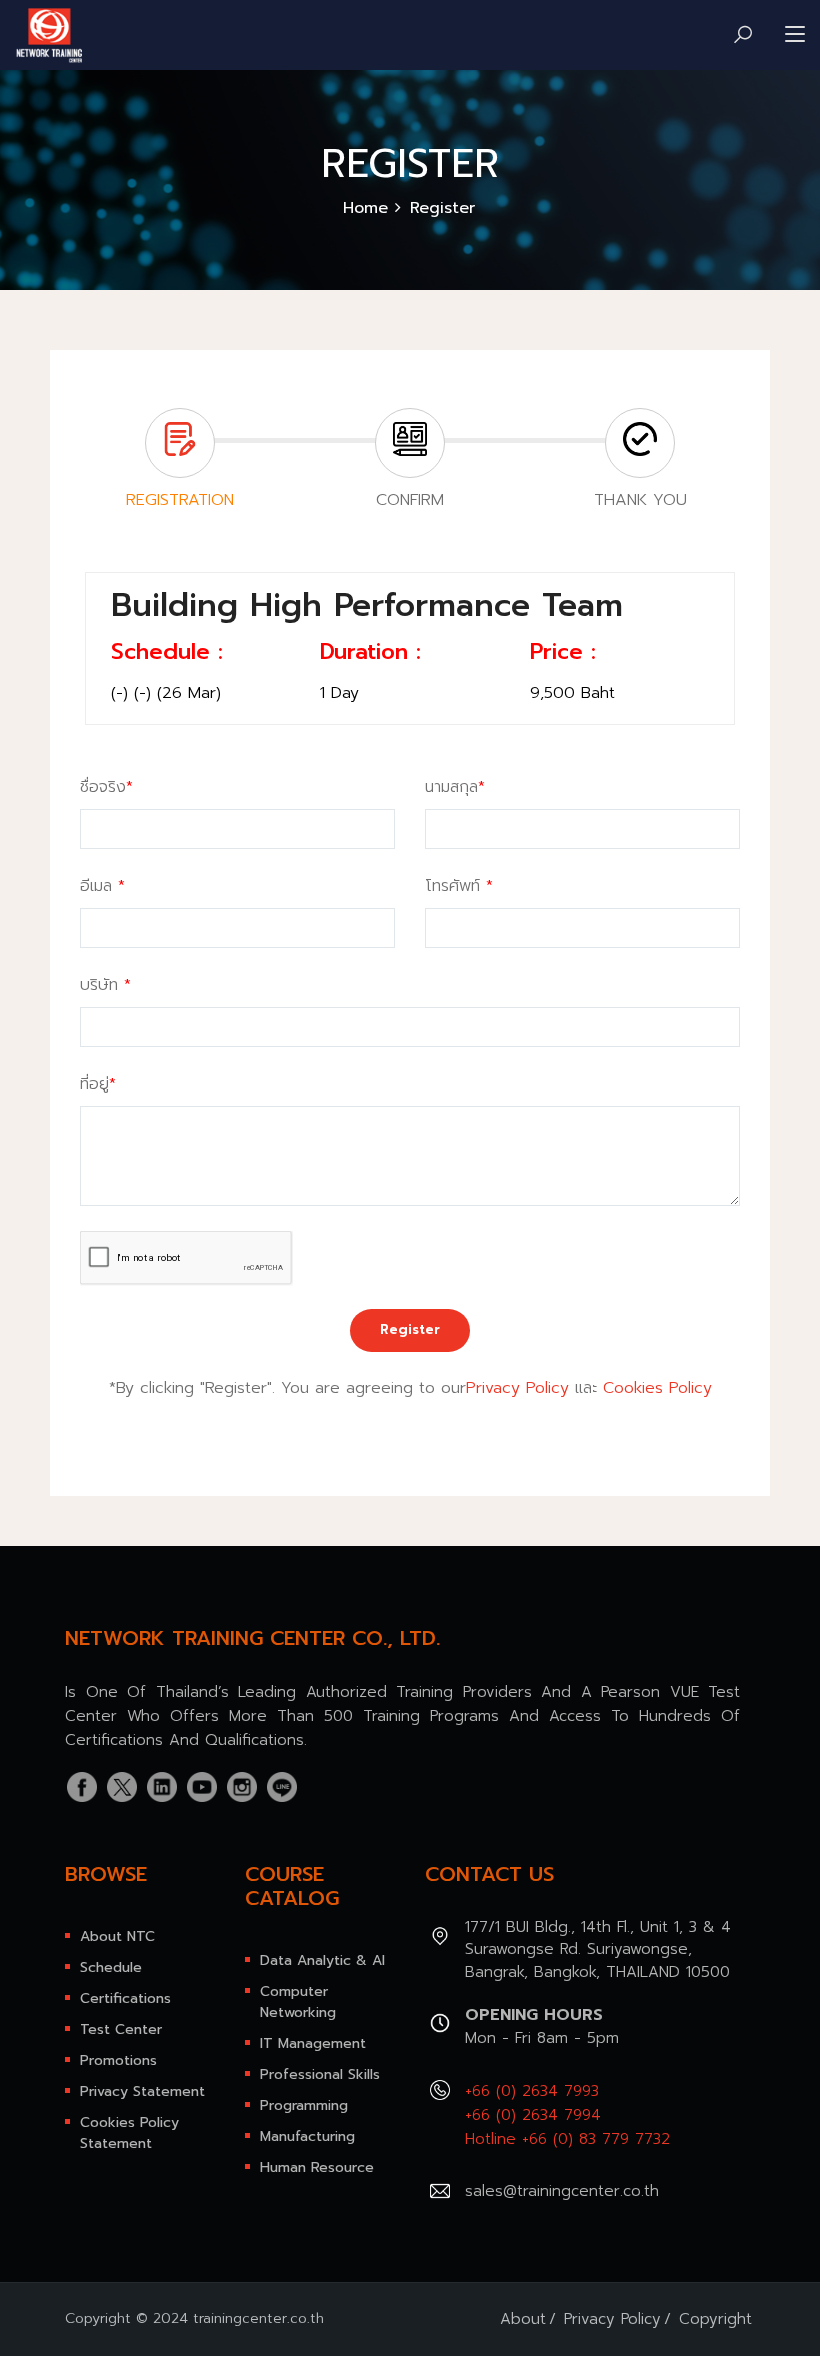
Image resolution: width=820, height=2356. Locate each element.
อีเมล (102, 886)
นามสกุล (455, 787)
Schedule (111, 1967)
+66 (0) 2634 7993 (532, 2091)
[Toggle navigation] (795, 35)
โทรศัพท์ (459, 886)
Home (365, 208)
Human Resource (317, 2167)
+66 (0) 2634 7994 (533, 2115)
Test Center (121, 2029)
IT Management (313, 2043)
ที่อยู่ (98, 1084)
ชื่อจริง (106, 787)
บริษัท (105, 985)
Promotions (118, 2060)
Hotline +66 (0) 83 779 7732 (567, 2139)
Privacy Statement (142, 2091)
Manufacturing (307, 2136)
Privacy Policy (517, 1388)
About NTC (117, 1936)
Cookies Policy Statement (129, 2133)
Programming (304, 2105)
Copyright (715, 2319)
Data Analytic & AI (322, 1960)
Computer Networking (298, 2002)
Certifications (125, 1998)
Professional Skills (320, 2074)
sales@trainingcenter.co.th (562, 2191)
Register (410, 1329)
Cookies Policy (657, 1388)
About (523, 2319)
